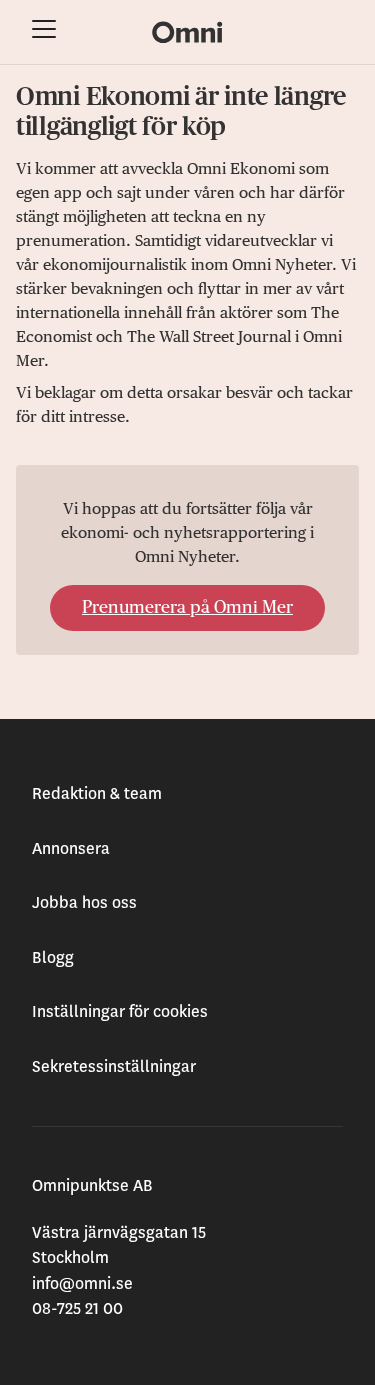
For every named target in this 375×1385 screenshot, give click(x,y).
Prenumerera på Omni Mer (187, 608)
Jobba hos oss (84, 903)
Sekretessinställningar (114, 1067)
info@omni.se (82, 1284)
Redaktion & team (97, 794)
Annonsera (71, 849)
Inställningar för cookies (120, 1012)
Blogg (53, 958)
